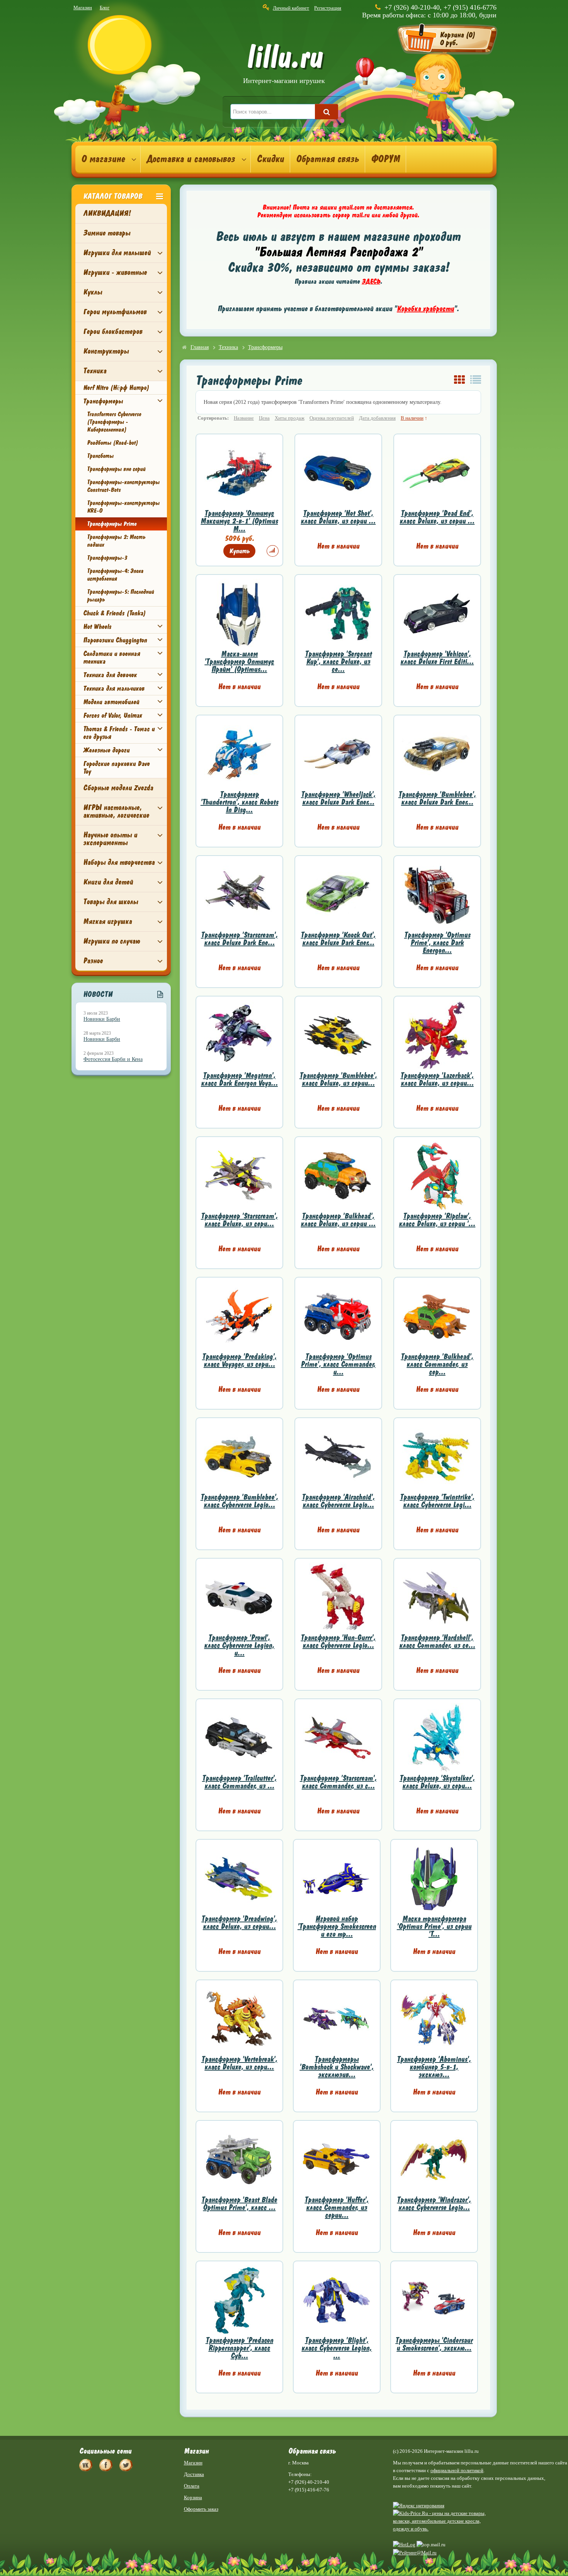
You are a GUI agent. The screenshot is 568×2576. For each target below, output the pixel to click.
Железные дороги (106, 750)
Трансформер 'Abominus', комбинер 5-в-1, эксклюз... (434, 2067)
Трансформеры (103, 401)
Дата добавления (377, 418)
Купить (239, 551)
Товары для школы (111, 902)
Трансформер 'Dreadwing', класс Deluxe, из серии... (239, 1923)
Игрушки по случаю (111, 941)
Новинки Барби (102, 1019)
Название (244, 418)
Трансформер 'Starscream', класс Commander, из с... (338, 1782)
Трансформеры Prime (112, 524)
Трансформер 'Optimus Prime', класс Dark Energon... (437, 943)
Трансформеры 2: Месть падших (116, 541)
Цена (264, 418)
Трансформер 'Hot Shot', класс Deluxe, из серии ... (338, 517)
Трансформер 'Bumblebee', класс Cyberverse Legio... (239, 1501)
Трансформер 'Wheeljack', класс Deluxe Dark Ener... (338, 798)
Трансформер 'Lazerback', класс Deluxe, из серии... (437, 1079)
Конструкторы (106, 351)
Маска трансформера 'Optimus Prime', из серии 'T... (434, 1926)
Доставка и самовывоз (191, 159)
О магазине (103, 159)
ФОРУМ (385, 159)
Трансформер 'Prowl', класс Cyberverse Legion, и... (239, 1645)
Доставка (194, 2474)
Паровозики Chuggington (115, 640)
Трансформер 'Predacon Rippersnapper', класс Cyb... (239, 2348)
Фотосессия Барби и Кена (113, 1059)
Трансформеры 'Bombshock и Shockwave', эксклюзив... (337, 2067)
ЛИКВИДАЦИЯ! (107, 213)
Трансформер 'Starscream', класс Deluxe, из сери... (239, 1220)
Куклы (93, 292)
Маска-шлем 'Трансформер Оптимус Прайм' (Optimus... (239, 662)
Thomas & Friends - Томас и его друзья (119, 733)
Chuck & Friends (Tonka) (114, 613)
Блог (105, 8)
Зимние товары (107, 233)
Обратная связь (327, 159)
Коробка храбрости (425, 309)
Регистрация (328, 8)
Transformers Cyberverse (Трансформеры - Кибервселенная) (114, 422)
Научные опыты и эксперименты (110, 839)
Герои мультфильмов (115, 312)
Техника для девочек (110, 675)
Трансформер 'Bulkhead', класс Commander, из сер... (437, 1364)
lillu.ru (284, 65)
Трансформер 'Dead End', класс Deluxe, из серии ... (437, 517)
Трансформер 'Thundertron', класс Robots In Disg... (239, 802)
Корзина (193, 2497)
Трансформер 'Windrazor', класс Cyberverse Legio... (434, 2204)
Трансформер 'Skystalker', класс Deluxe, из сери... (437, 1782)
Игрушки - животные (115, 272)
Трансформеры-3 (107, 558)
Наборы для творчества (119, 862)
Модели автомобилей (111, 702)
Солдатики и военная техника (111, 658)
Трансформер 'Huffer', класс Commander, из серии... (337, 2207)
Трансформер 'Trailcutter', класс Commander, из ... (239, 1782)
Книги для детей (108, 882)
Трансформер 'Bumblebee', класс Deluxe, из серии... (338, 1079)
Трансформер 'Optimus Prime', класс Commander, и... (338, 1364)
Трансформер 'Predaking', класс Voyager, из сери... (239, 1360)
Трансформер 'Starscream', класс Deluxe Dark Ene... (239, 939)
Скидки (270, 159)
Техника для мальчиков (114, 688)
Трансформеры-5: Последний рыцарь (120, 596)
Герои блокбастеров (113, 331)
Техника (95, 371)
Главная (200, 347)
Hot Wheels (97, 627)
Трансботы (100, 456)
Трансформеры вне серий (116, 469)
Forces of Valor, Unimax (112, 715)
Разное (93, 961)
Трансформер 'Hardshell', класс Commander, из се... (437, 1641)
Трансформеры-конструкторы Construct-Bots (123, 486)
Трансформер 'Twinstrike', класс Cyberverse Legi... (437, 1501)
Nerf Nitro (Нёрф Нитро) (116, 388)
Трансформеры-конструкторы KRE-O (123, 507)
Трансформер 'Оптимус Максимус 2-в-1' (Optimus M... (239, 521)
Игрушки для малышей (117, 253)
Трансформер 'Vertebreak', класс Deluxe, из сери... (239, 2063)
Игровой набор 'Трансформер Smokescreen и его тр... (337, 1926)
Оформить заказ (201, 2509)
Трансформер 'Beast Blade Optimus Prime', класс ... (239, 2204)
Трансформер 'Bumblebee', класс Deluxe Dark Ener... (437, 798)
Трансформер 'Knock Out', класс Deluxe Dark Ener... (338, 939)
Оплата (192, 2486)
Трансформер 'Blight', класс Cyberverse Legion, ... (337, 2348)
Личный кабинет (291, 8)
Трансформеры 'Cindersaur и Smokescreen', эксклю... (434, 2344)
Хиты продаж (290, 418)
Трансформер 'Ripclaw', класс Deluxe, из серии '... (437, 1220)
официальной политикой (457, 2470)
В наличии (412, 418)
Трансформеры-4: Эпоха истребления (115, 575)
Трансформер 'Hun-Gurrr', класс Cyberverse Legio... (338, 1641)
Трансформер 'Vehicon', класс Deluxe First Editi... (437, 658)
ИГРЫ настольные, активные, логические (116, 811)
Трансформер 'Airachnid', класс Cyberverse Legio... (338, 1501)
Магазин (83, 8)
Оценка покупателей (332, 418)
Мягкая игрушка (107, 921)
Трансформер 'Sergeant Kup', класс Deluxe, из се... (338, 662)
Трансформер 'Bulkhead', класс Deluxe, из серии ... (338, 1220)
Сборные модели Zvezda (118, 788)
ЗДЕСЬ (371, 281)
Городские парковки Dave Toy (116, 768)
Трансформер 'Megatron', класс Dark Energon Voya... (239, 1079)
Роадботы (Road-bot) (112, 443)
